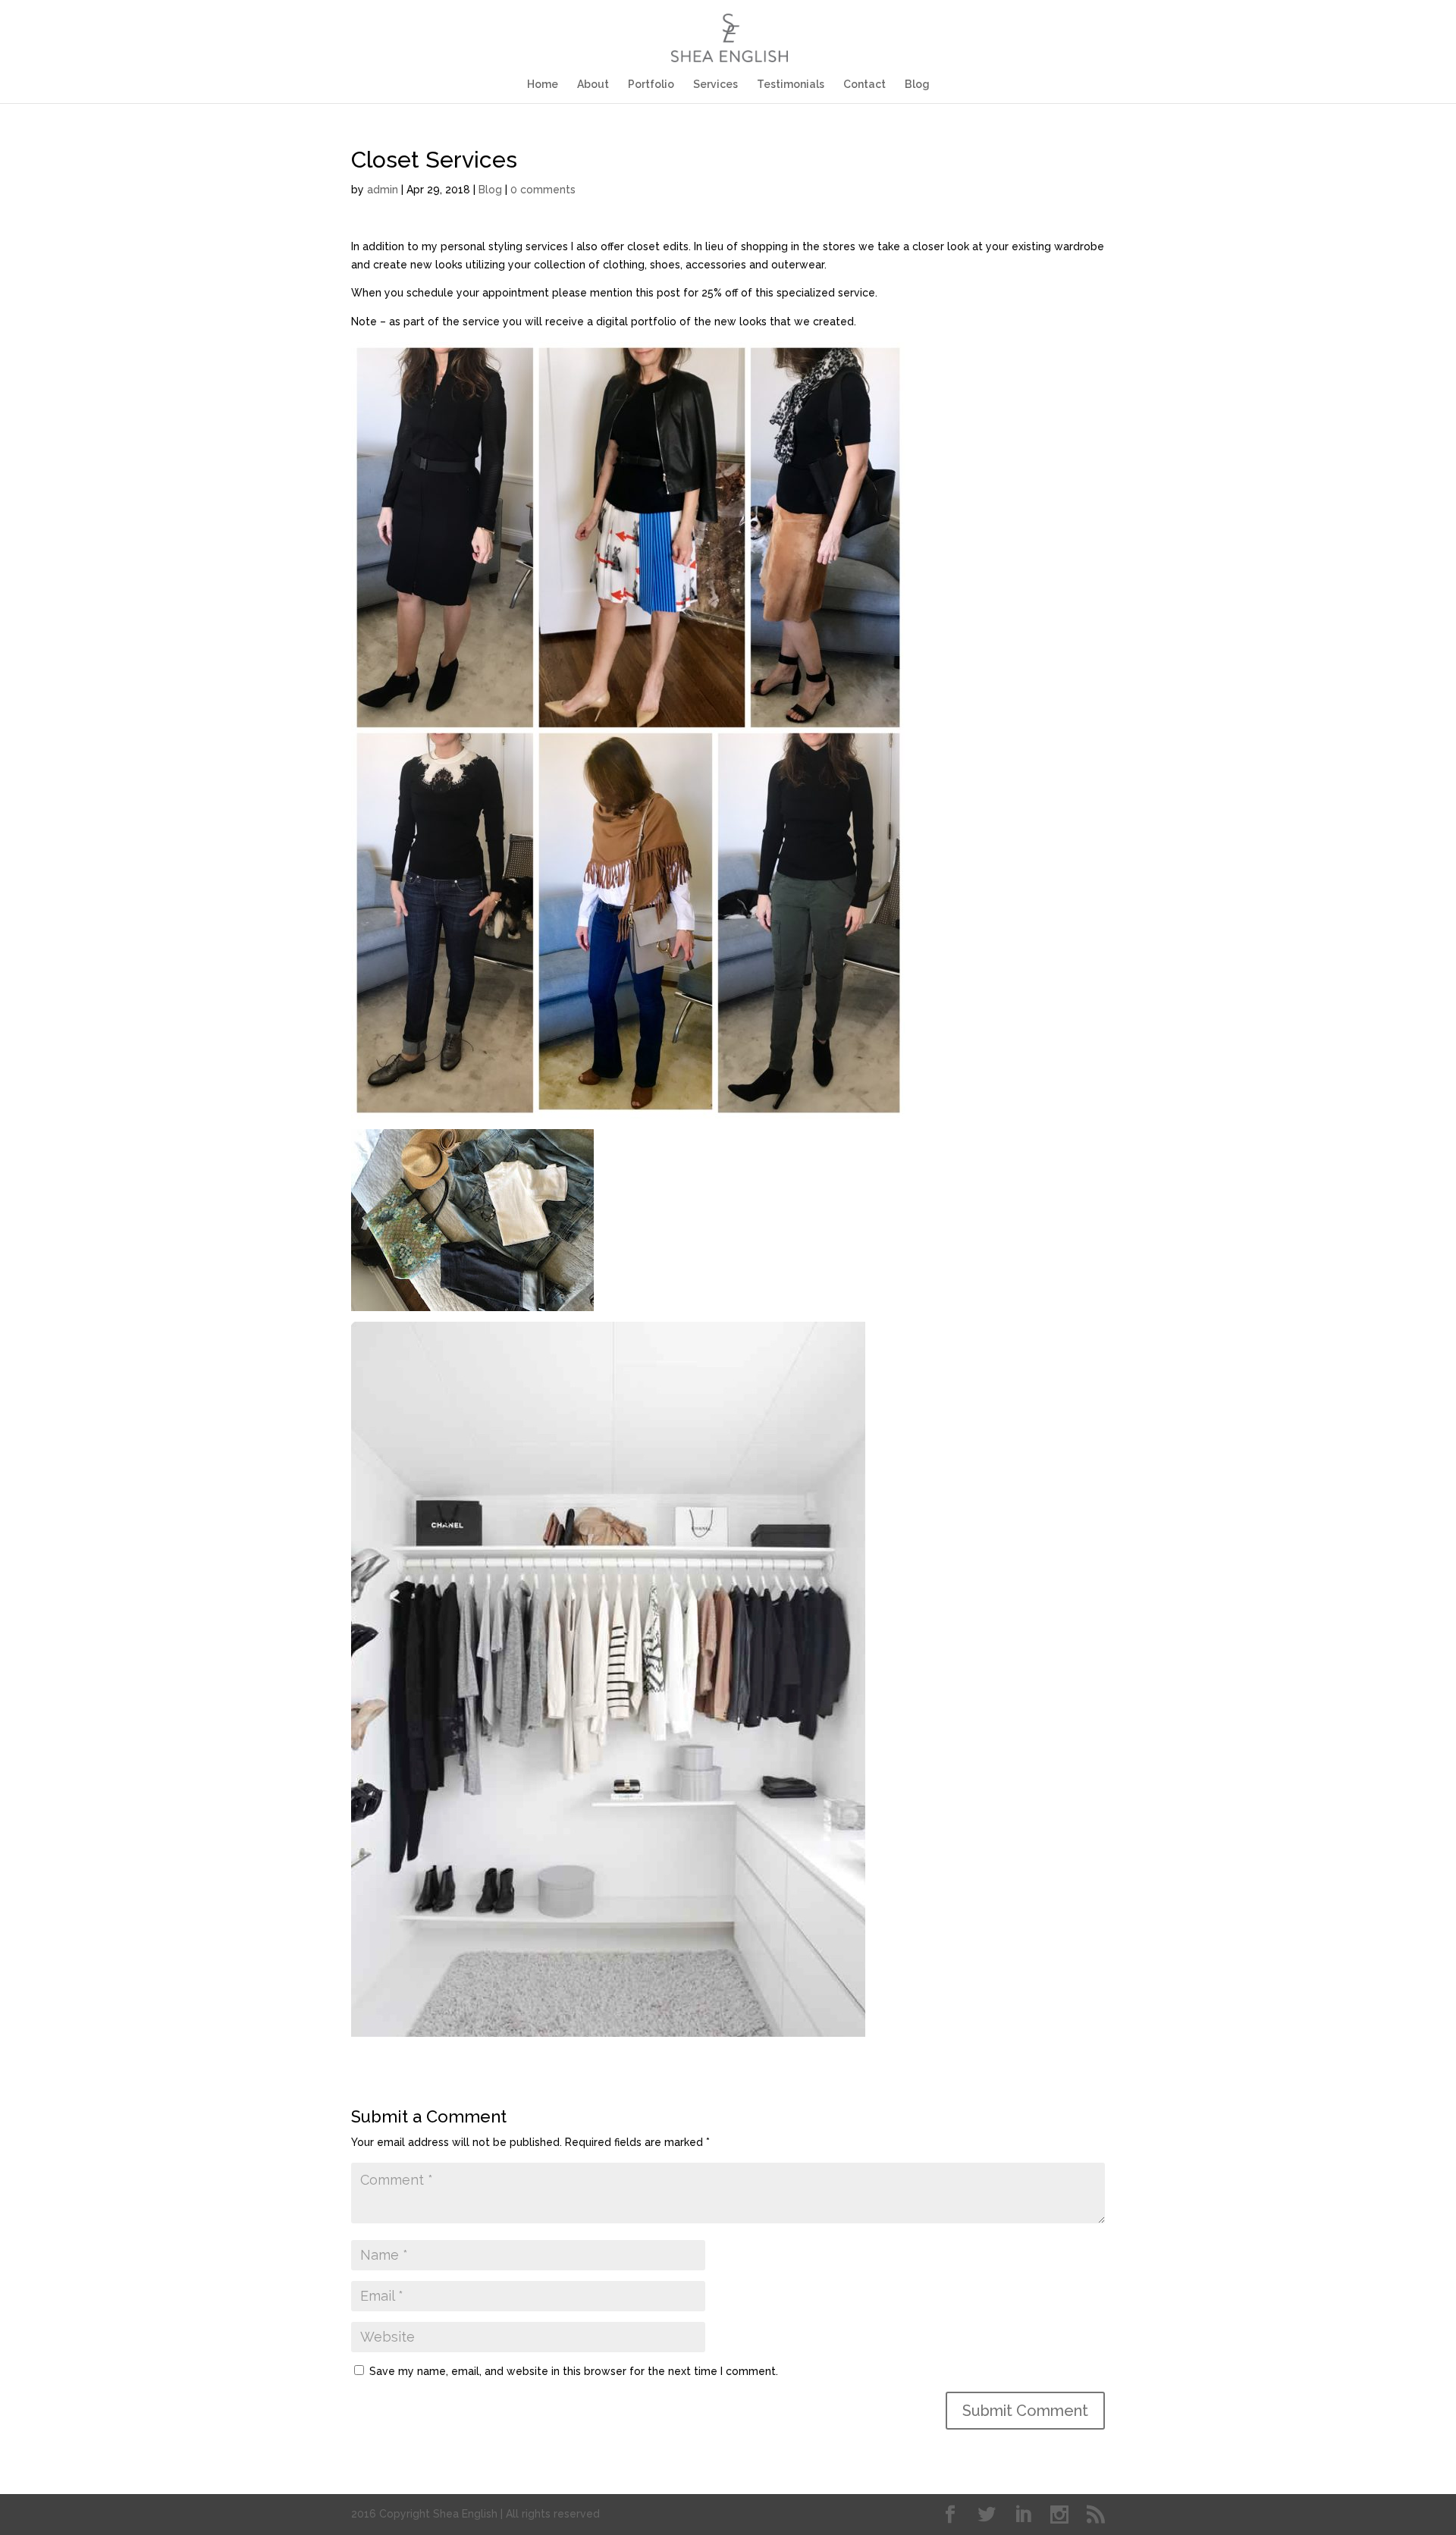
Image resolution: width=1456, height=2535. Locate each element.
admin (383, 190)
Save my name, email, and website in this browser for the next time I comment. (574, 2371)
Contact (864, 85)
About (593, 85)
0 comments (543, 190)
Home (543, 85)
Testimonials (791, 85)
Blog (917, 85)
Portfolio (651, 85)
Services (715, 85)
